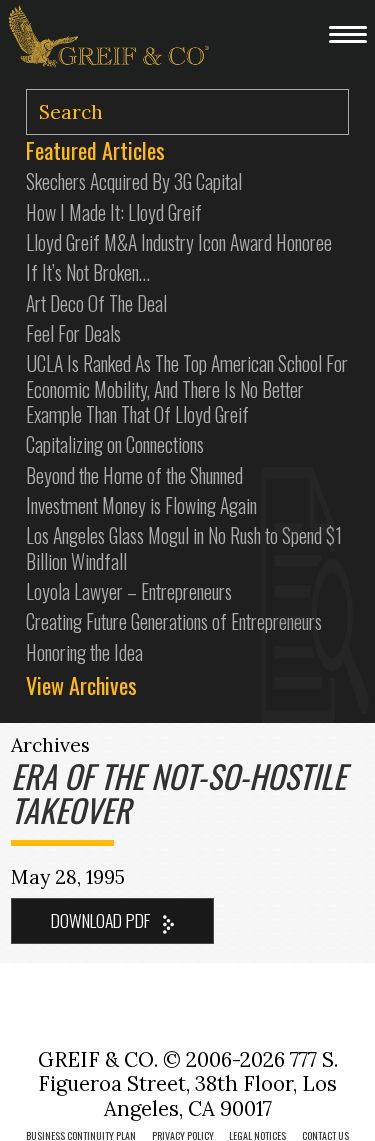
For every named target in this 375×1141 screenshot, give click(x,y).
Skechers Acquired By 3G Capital (134, 181)
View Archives (81, 685)
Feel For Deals (73, 333)
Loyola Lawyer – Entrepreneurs (129, 591)
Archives (50, 744)
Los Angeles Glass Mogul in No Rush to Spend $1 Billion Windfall (184, 548)
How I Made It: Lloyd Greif (114, 212)
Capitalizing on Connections (115, 444)
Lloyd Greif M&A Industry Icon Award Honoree (179, 242)
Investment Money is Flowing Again (141, 505)
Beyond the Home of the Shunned (134, 475)
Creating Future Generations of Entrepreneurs (174, 621)
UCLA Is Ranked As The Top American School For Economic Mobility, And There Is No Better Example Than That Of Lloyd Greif (187, 389)
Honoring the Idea (84, 652)
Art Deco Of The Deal (96, 303)
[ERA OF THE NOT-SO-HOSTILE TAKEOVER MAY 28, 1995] (112, 920)
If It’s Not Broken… (88, 272)
